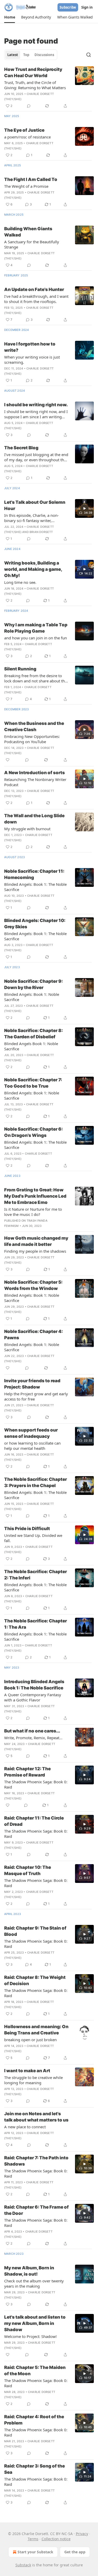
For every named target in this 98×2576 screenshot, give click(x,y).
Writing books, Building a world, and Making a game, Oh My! (33, 569)
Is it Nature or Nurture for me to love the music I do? (33, 1212)
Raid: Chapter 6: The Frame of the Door (36, 2210)
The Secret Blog (21, 448)
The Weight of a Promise (26, 186)
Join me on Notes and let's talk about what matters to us (36, 2117)
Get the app (75, 2552)
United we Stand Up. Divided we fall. (33, 1538)
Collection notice (56, 2539)
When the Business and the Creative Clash (34, 726)
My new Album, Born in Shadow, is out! (29, 2271)
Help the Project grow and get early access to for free (36, 1396)
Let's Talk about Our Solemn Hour (35, 505)
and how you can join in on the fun (36, 638)
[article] (49, 88)
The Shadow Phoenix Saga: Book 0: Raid (36, 1784)
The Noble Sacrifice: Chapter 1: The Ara (36, 1624)
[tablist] (31, 55)
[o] (84, 508)
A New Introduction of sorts (34, 773)
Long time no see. (20, 582)
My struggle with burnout (27, 829)
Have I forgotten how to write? (30, 347)
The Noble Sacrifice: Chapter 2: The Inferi (36, 1575)
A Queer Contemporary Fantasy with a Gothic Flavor (33, 1697)
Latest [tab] (13, 55)
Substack (23, 2565)
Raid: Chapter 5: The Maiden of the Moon (35, 2371)
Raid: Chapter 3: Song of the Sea (34, 2469)
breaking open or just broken (30, 2040)
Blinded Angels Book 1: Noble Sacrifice (31, 1046)
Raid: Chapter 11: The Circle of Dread (34, 1821)
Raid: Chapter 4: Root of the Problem (34, 2420)
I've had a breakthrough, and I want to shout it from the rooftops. (36, 299)
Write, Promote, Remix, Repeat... (33, 1738)
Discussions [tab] (44, 55)
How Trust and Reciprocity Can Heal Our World (33, 72)
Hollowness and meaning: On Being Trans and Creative (36, 2030)
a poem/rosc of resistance (27, 137)
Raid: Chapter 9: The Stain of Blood (35, 1931)
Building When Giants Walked (28, 232)
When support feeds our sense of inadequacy (31, 1433)
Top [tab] (26, 55)
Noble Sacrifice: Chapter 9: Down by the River (33, 984)
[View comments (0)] (29, 106)
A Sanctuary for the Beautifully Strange (32, 244)
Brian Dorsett (41, 532)
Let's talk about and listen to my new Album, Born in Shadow (35, 2323)
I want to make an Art (27, 2071)
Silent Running (20, 669)
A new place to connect (25, 2127)
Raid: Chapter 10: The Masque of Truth (28, 1870)
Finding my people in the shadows (35, 1251)
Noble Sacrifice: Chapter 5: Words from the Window (33, 1285)
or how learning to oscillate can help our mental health (32, 1446)
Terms (33, 2539)
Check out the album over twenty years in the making (34, 2283)
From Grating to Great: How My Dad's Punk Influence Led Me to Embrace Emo (35, 1196)
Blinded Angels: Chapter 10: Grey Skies (35, 924)
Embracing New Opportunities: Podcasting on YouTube (32, 739)
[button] (10, 17)
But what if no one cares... (32, 1731)
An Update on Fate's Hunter (34, 289)
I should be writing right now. (36, 405)
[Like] (8, 760)
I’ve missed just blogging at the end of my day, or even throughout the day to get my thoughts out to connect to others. (36, 457)
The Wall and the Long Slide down (34, 819)
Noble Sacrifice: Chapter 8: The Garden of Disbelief (33, 1034)
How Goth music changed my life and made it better (36, 1241)
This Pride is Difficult (27, 1529)
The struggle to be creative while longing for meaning (33, 2080)
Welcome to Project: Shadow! (30, 2336)
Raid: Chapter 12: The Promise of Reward (27, 1772)
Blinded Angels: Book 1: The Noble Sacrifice (35, 887)
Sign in (87, 7)
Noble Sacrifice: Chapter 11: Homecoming (34, 874)
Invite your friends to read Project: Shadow (32, 1384)
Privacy (82, 2534)
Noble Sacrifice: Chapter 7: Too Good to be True (33, 1083)
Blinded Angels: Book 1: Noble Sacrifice (32, 997)
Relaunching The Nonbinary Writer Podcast (35, 782)
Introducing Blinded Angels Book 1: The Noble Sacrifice (34, 1685)
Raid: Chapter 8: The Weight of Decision (35, 1980)
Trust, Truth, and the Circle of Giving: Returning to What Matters (35, 85)
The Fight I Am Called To (31, 179)
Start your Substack (35, 2552)
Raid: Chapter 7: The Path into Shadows (36, 2161)
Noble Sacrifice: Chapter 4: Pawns (33, 1335)
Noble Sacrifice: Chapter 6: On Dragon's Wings (33, 1132)
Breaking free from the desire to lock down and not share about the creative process (36, 678)
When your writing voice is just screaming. (32, 360)
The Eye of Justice (24, 130)
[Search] (89, 55)
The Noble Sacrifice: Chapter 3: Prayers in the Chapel (36, 1482)
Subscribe (68, 7)
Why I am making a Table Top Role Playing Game (36, 628)
